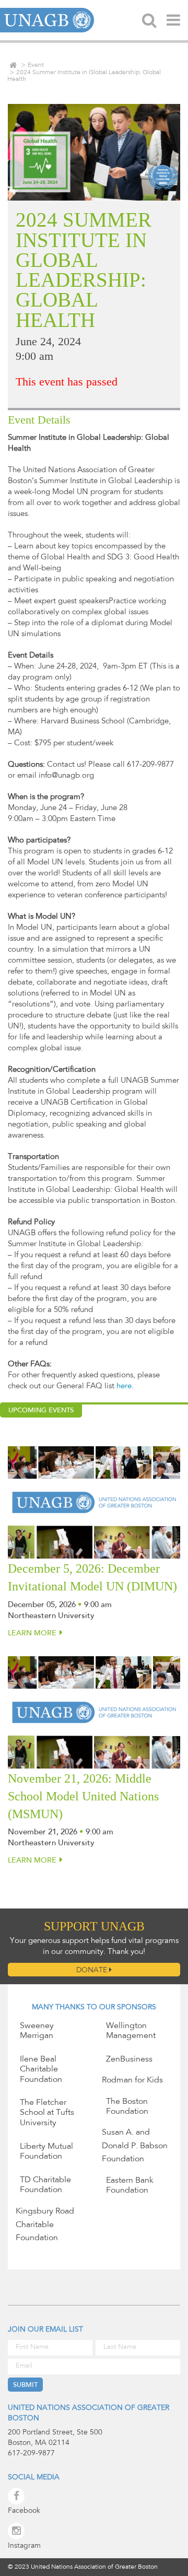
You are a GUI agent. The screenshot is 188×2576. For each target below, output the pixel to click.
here (124, 1386)
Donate (93, 1971)
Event (36, 65)
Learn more (32, 1634)
